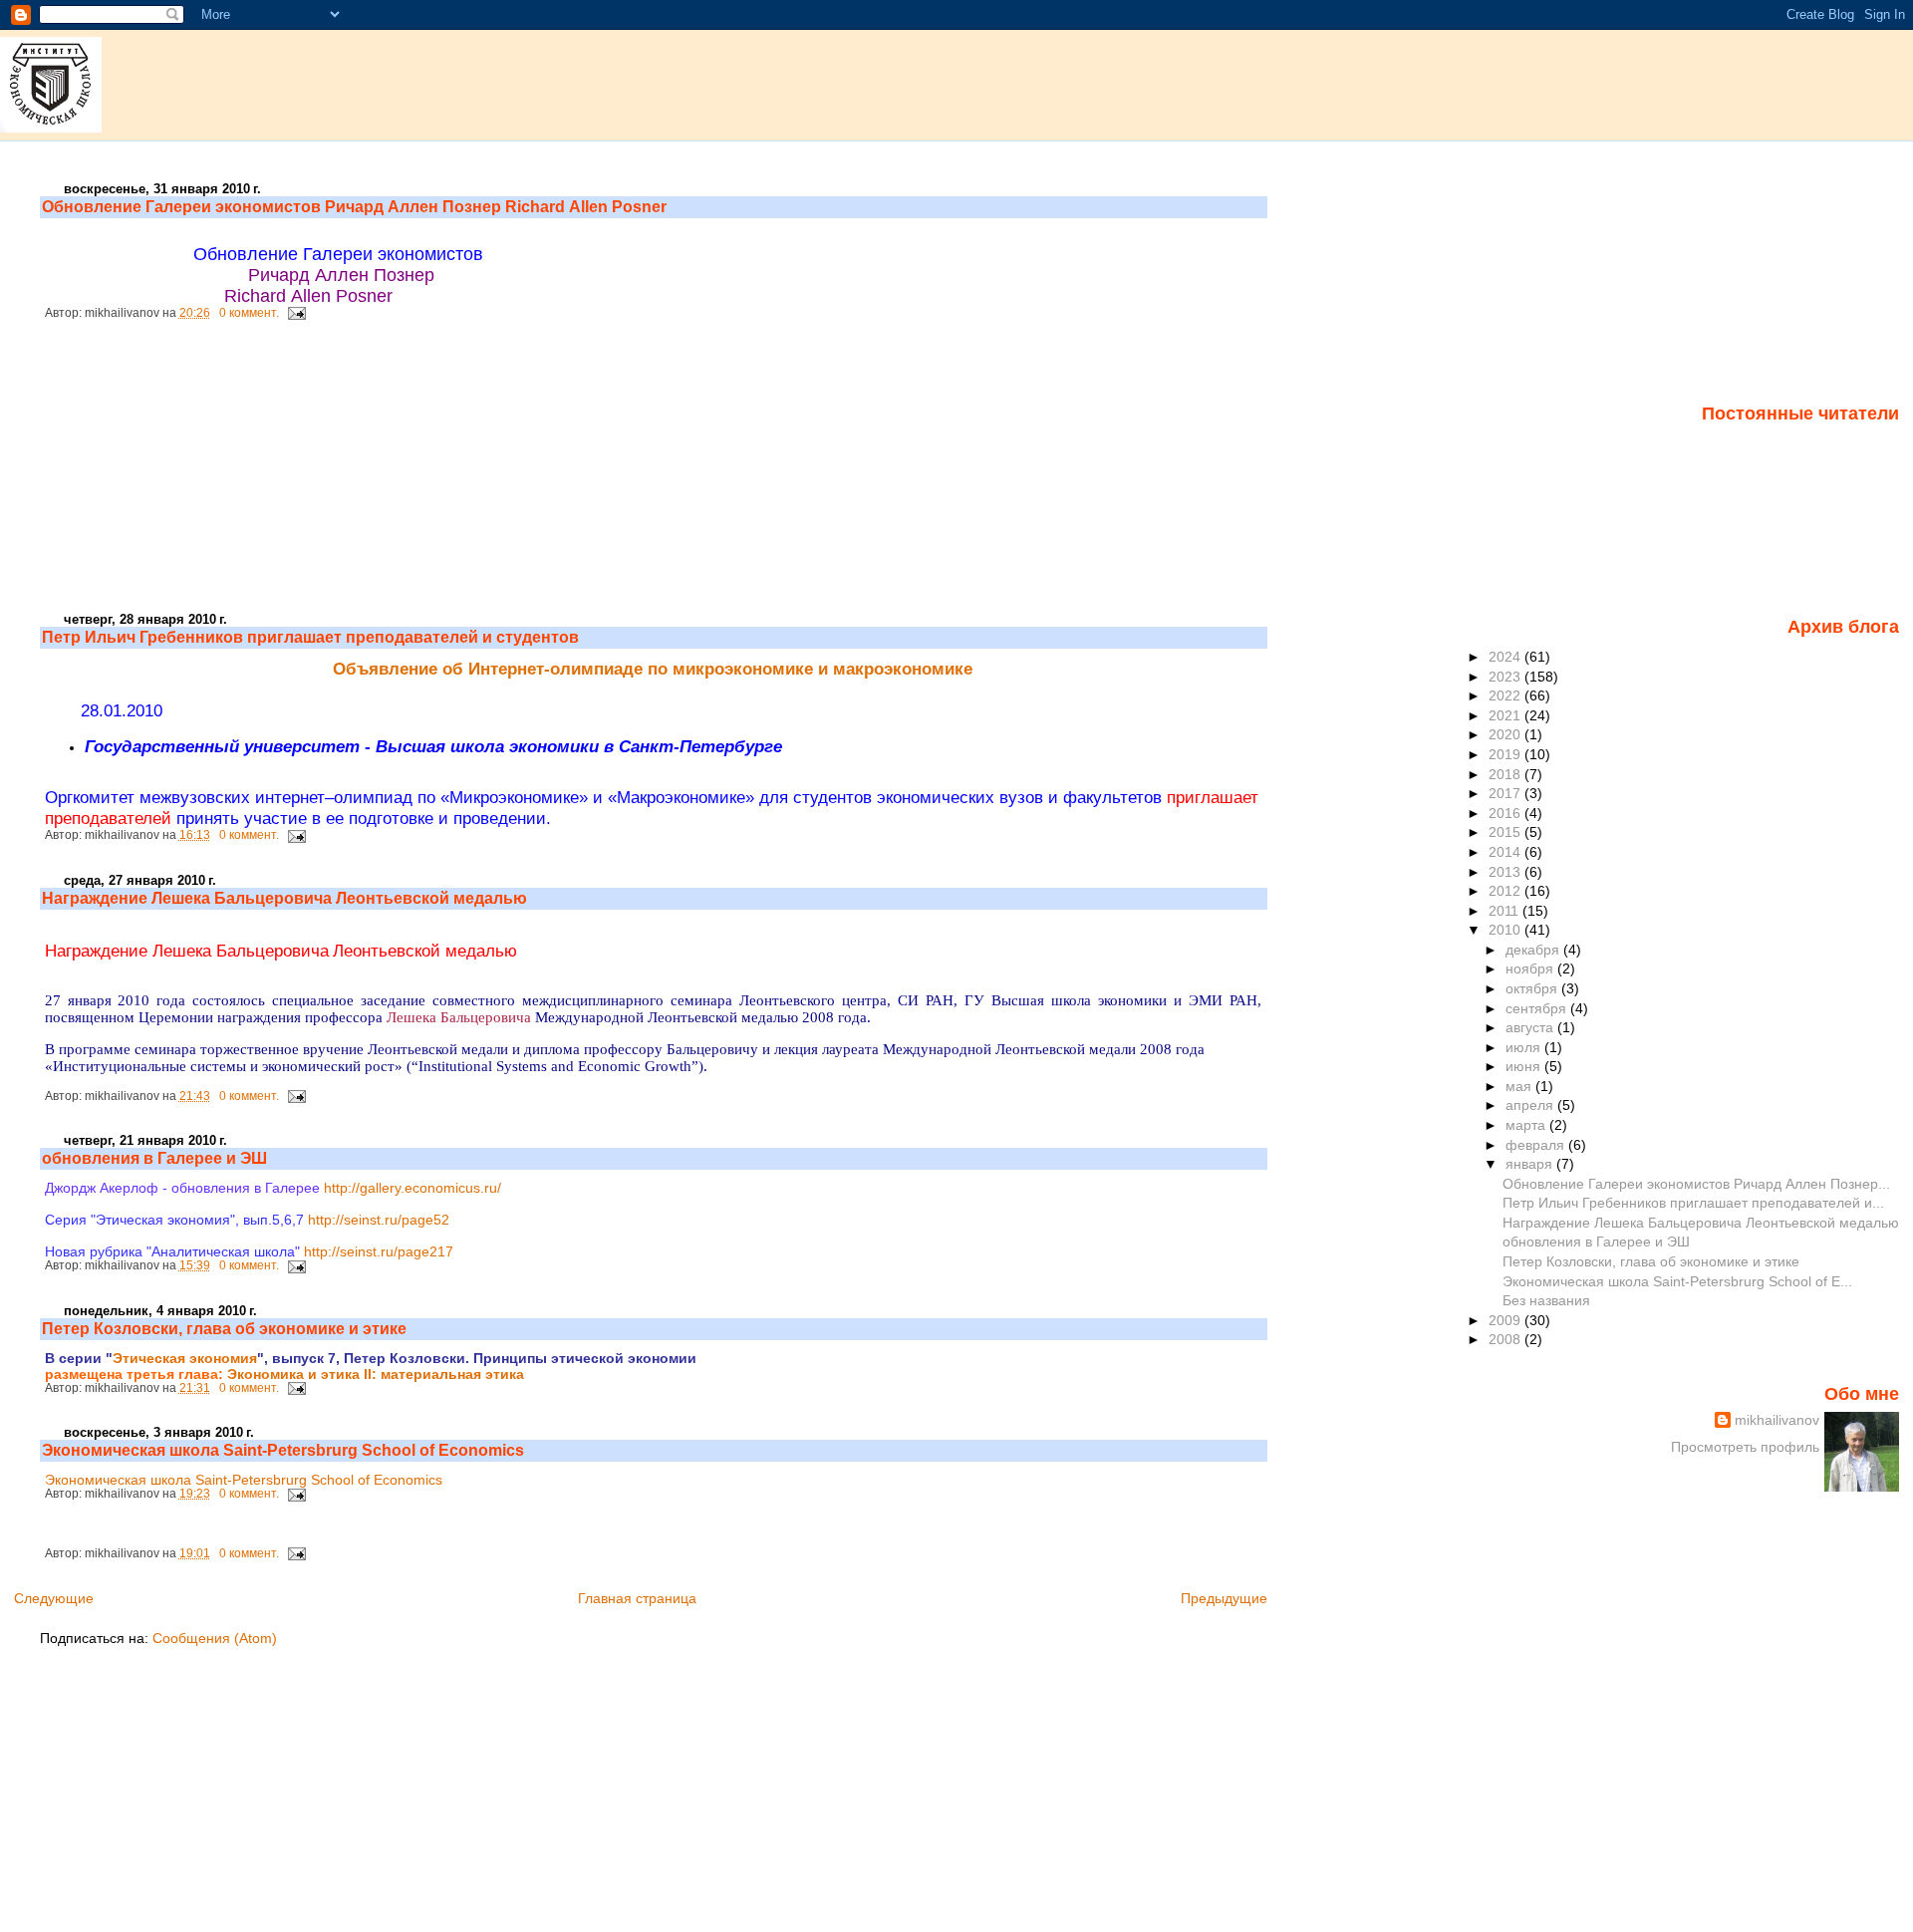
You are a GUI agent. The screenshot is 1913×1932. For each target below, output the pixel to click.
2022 (1506, 695)
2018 (1506, 774)
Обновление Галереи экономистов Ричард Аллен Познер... (1696, 1184)
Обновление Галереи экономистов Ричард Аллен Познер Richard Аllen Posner (354, 207)
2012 (1506, 891)
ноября (1531, 968)
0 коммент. (249, 313)
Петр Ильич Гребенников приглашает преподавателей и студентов (310, 637)
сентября (1538, 1008)
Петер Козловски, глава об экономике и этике (224, 1329)
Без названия (1546, 1300)
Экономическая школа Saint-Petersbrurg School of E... (1677, 1281)
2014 (1506, 852)
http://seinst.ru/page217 (379, 1251)
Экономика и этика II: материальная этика (376, 1374)
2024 (1506, 657)
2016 (1506, 813)
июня (1525, 1066)
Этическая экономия (185, 1358)
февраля (1537, 1145)
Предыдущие (1224, 1598)
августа (1531, 1027)
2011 (1505, 911)
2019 (1506, 754)
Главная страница (637, 1598)
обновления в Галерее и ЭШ (154, 1158)
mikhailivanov (1777, 1420)
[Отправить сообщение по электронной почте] (294, 313)
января (1531, 1164)
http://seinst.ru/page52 (379, 1220)
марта (1527, 1125)
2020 (1506, 734)
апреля (1531, 1105)
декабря (1534, 950)
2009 (1506, 1320)
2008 (1506, 1339)
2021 (1506, 715)
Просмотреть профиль (1745, 1447)
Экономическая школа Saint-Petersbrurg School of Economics (283, 1450)
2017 (1506, 793)
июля (1525, 1047)
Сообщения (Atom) (215, 1638)
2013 (1506, 872)
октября (1533, 988)
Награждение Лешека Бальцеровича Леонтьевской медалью (284, 898)
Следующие (54, 1598)
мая (1520, 1086)
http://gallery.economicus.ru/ (412, 1188)
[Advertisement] (189, 474)
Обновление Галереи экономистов (341, 254)
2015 (1506, 832)
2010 (1506, 930)
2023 (1506, 677)
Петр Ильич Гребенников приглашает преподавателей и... (1693, 1203)
